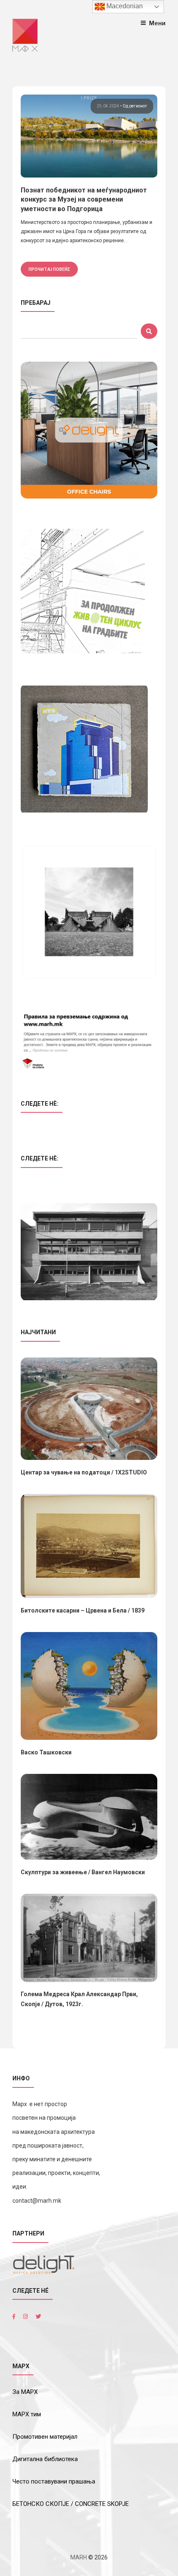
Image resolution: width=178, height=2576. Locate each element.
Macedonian (124, 6)
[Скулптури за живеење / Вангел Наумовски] (89, 1817)
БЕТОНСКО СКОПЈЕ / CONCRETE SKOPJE (71, 2504)
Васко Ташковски (46, 1752)
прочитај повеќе (49, 269)
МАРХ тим (27, 2414)
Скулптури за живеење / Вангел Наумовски (83, 1872)
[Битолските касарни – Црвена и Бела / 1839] (89, 1546)
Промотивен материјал (45, 2437)
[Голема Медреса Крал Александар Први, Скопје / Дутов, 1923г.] (89, 1938)
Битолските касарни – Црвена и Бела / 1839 (83, 1610)
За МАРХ (25, 2392)
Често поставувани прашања (54, 2481)
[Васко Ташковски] (89, 1686)
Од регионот (135, 106)
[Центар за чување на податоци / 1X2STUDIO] (89, 1409)
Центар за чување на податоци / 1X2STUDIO (84, 1472)
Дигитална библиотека (45, 2459)
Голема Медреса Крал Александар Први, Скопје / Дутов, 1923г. (79, 1999)
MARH (79, 2557)
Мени (157, 23)
